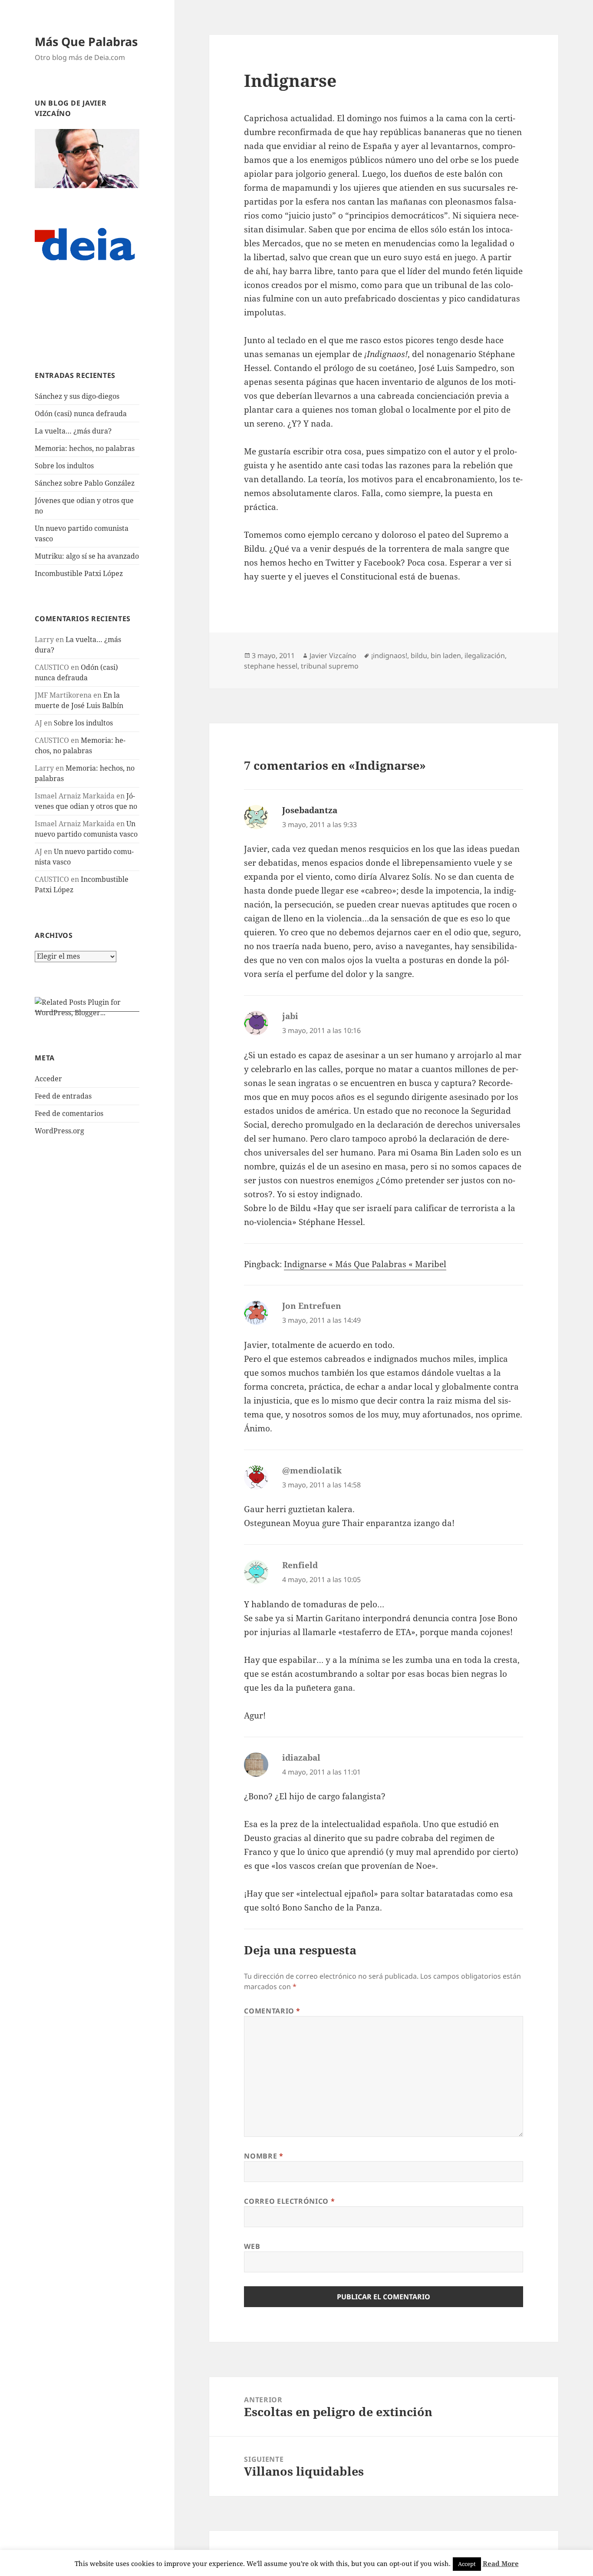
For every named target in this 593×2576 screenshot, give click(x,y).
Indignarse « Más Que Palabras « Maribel (365, 1264)
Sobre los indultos (64, 466)
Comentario (272, 2011)
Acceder (48, 1079)
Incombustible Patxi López (79, 573)
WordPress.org (59, 1131)
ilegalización (485, 656)
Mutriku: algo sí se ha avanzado (87, 556)
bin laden (446, 656)
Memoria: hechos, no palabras (85, 448)
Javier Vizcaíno (333, 656)
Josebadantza (310, 810)
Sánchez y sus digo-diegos (77, 396)
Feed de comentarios (69, 1113)
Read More (501, 2563)
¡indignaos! (389, 656)
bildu (419, 656)
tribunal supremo (330, 666)
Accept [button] (467, 2564)
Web (252, 2246)
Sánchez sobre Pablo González (85, 483)
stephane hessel (271, 666)
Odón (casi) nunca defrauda (81, 414)
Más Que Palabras (86, 41)
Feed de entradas (63, 1096)
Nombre (264, 2156)
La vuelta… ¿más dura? (73, 431)
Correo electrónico (289, 2201)
